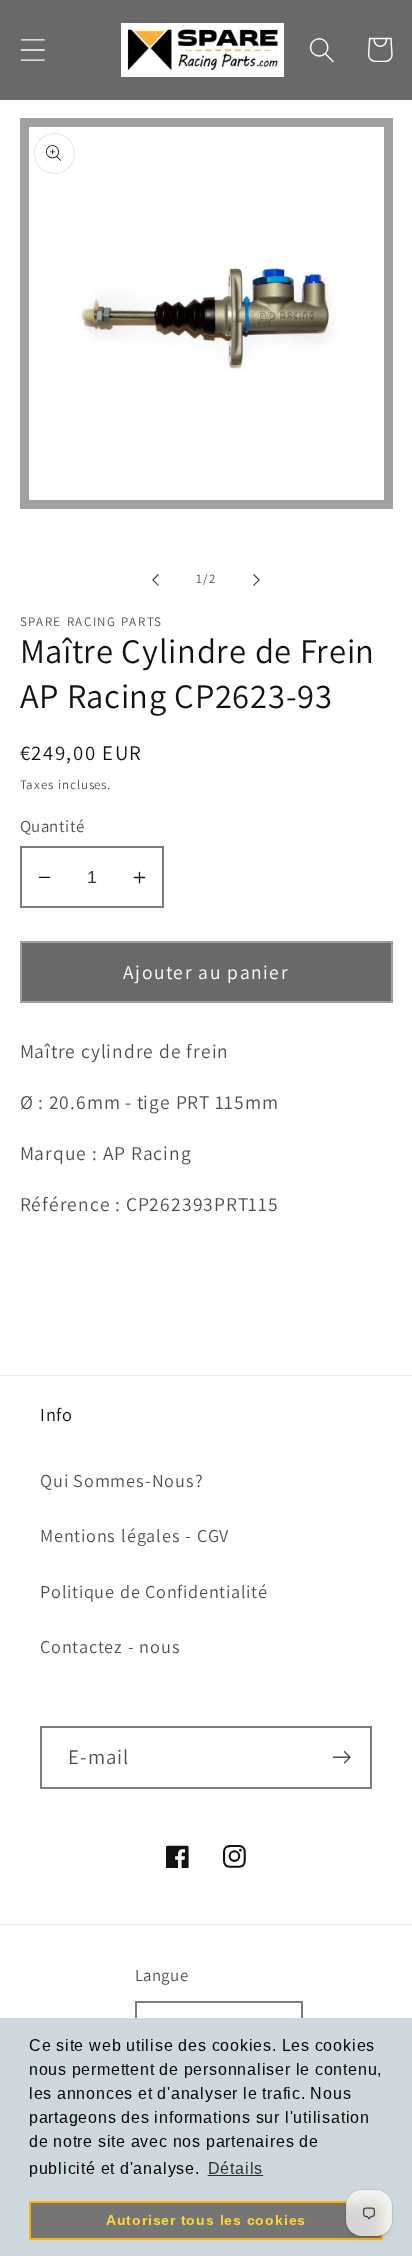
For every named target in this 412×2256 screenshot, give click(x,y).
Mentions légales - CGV (134, 1535)
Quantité (52, 826)
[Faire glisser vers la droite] (257, 579)
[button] (32, 49)
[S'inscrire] (341, 1757)
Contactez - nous (110, 1646)
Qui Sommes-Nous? (121, 1480)
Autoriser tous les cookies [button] (206, 2220)
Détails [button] (235, 2168)
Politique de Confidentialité (154, 1591)
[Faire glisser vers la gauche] (155, 579)
